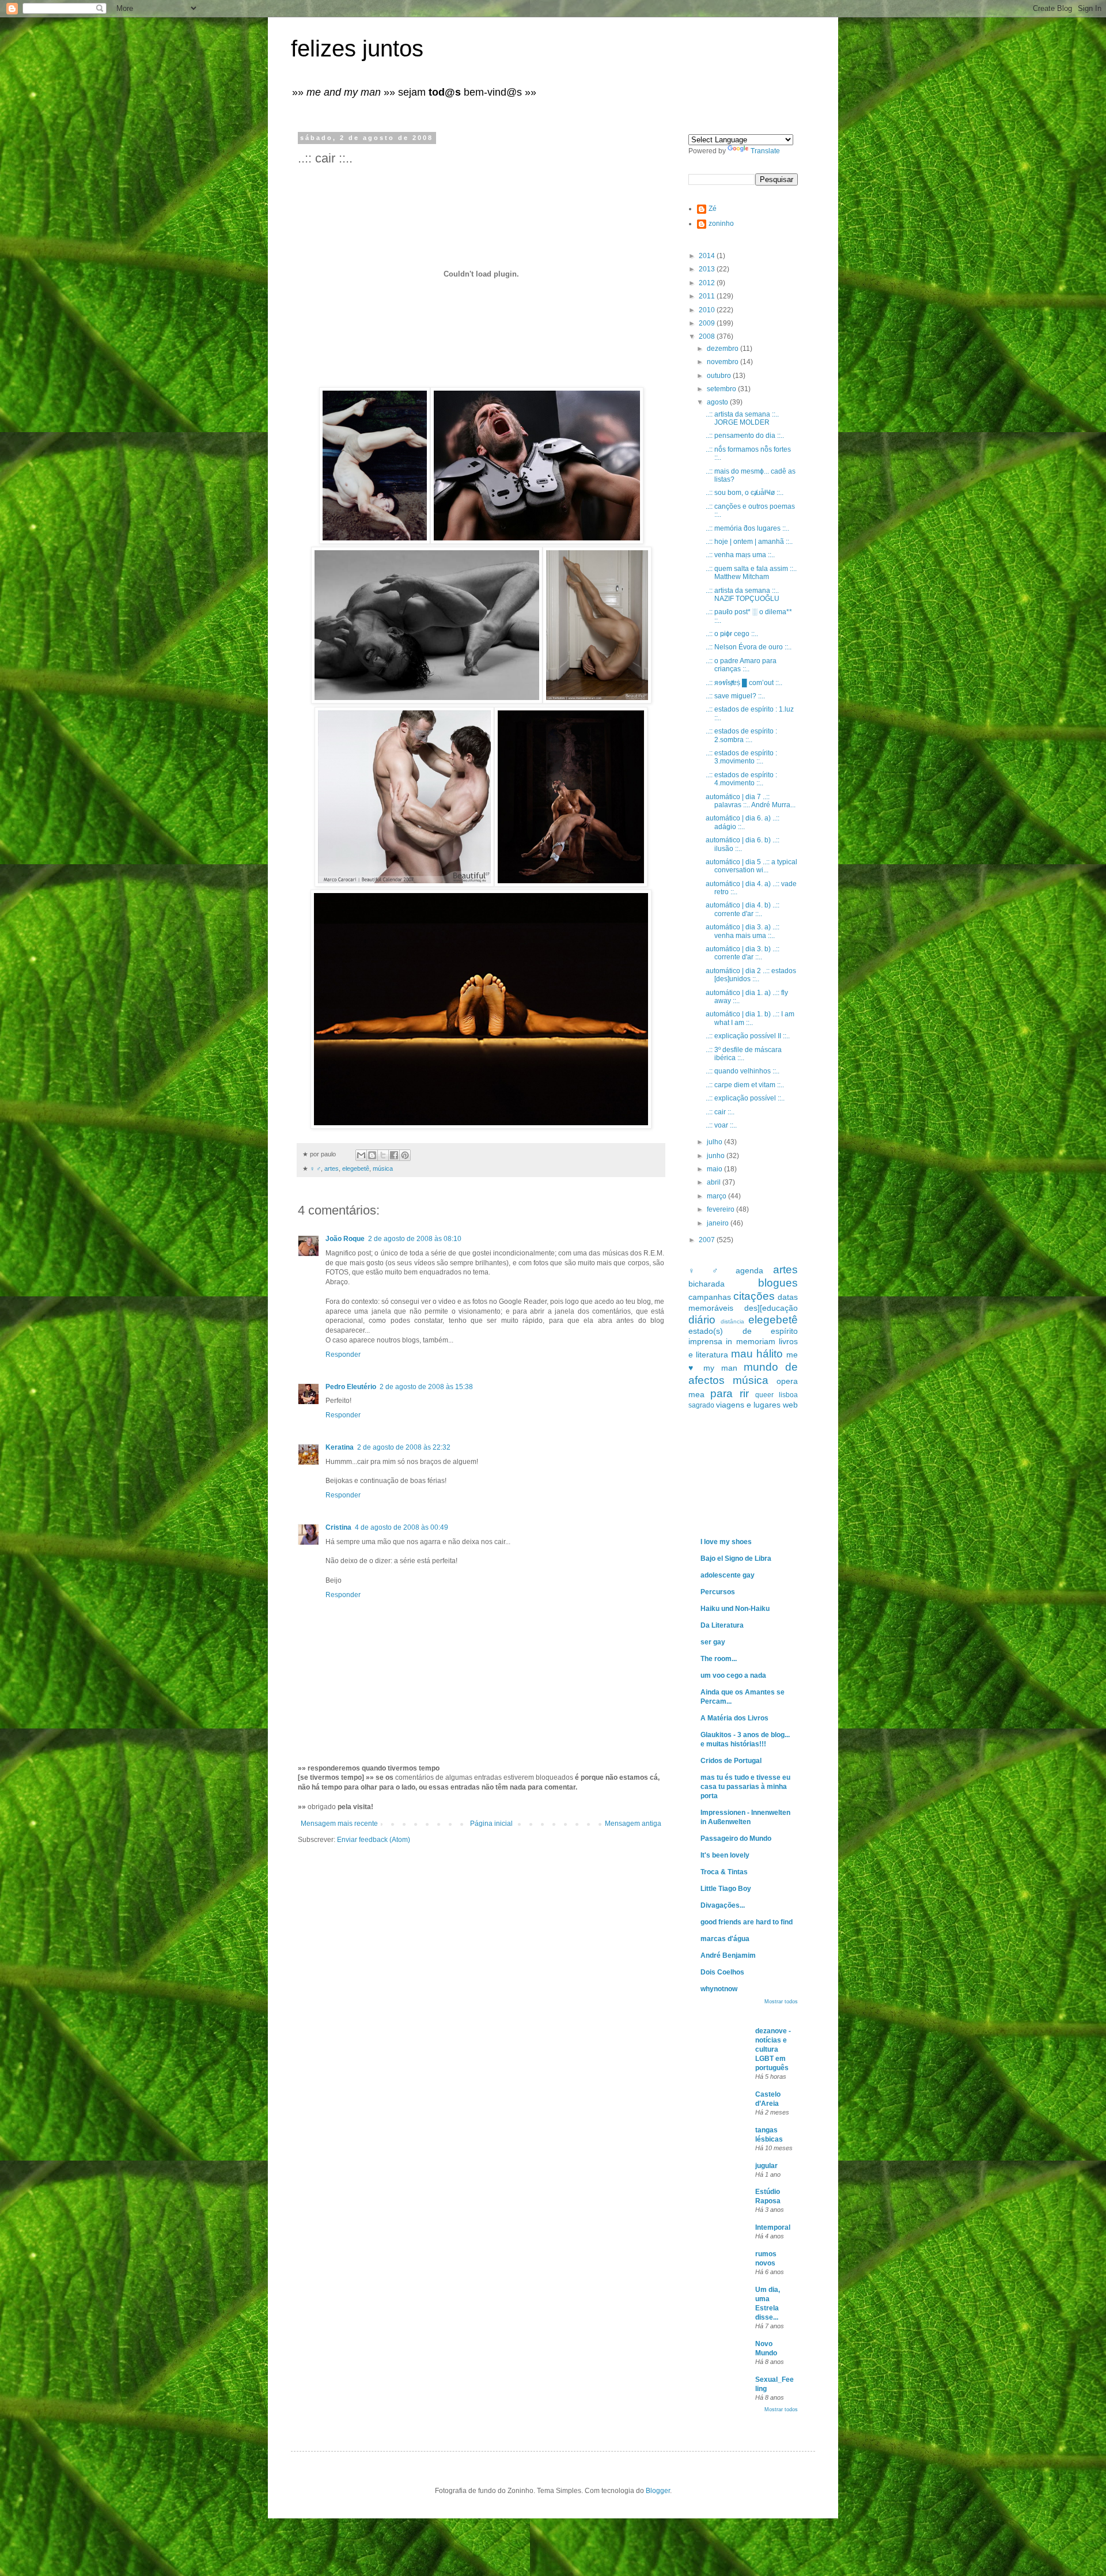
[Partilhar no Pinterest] (405, 1155)
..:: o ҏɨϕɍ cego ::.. (732, 634)
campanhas (710, 1297)
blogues (778, 1283)
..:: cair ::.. (720, 1112)
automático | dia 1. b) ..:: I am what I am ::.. (750, 1018)
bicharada (707, 1284)
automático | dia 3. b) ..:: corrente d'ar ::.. (743, 953)
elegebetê (356, 1168)
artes (332, 1168)
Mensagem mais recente (339, 1824)
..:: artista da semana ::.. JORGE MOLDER (742, 418)
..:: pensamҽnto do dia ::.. (745, 436)
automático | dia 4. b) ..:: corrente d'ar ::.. (743, 909)
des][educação (771, 1308)
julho (715, 1142)
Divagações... (723, 1905)
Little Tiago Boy (726, 1889)
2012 (708, 283)
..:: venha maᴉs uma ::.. (740, 555)
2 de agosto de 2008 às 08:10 (415, 1239)
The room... (719, 1659)
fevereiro (721, 1209)
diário (702, 1320)
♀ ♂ (315, 1168)
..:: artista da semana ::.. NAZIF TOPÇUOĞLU (743, 595)
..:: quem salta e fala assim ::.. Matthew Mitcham (751, 573)
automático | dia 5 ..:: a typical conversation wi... (751, 866)
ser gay (713, 1642)
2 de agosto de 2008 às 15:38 (426, 1387)
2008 (708, 336)
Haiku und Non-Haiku (735, 1609)
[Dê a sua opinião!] (372, 1155)
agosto (718, 402)
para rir (729, 1393)
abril (715, 1182)
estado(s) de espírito (743, 1331)
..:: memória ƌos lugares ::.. (747, 528)
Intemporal (773, 2227)
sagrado (701, 1405)
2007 (708, 1240)
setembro (722, 389)
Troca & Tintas (724, 1872)
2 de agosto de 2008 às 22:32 (404, 1447)
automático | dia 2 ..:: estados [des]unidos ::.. (751, 975)
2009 (708, 323)
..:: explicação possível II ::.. (748, 1036)
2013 (708, 269)
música (383, 1168)
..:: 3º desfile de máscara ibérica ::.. (744, 1054)
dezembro (724, 349)
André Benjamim (728, 1955)
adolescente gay (728, 1575)
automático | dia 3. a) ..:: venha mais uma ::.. (743, 931)
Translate (765, 151)
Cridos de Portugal (731, 1761)
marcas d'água (725, 1939)
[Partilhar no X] (383, 1155)
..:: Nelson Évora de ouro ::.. (749, 647)
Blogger (658, 2491)
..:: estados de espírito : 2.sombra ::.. (741, 735)
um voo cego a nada (733, 1675)
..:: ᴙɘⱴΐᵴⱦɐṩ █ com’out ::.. (744, 683)
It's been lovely (725, 1855)
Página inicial (491, 1824)
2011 (708, 296)
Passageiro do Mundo (736, 1839)
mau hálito (757, 1354)
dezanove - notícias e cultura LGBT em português (773, 2049)
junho (717, 1156)
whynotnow (719, 1989)
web (790, 1405)
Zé (713, 209)
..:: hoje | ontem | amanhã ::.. (749, 542)
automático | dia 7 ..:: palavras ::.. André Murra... (751, 801)
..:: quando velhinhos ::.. (743, 1071)
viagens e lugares (748, 1405)
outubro (720, 376)
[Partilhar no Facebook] (394, 1155)
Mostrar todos (781, 2002)
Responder (343, 1355)
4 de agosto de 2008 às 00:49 (402, 1527)
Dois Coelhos (722, 1972)
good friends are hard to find (747, 1922)
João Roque (345, 1239)
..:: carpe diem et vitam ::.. (745, 1085)
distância (732, 1321)
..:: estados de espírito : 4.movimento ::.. (741, 779)
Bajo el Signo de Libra (736, 1559)
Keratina (340, 1447)
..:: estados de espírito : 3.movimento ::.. (741, 757)
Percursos (718, 1592)
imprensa (705, 1341)
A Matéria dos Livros (734, 1718)
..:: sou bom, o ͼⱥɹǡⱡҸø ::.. (745, 493)
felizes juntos (357, 48)
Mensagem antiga (633, 1824)
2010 (708, 310)
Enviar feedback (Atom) (374, 1840)
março (717, 1196)
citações (754, 1296)
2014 (708, 256)
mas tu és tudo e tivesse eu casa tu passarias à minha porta (745, 1787)
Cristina (338, 1527)
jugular (766, 2166)
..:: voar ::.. (721, 1125)
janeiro (719, 1223)
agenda (749, 1270)
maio (715, 1169)
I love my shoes (726, 1542)
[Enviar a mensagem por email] (361, 1155)
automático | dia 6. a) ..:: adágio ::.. (743, 822)
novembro (724, 362)
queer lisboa (777, 1395)
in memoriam (750, 1341)
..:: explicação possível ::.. (745, 1098)
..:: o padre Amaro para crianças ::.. (741, 665)
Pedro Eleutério (351, 1387)
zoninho (721, 224)
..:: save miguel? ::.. (735, 696)
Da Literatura (722, 1625)
